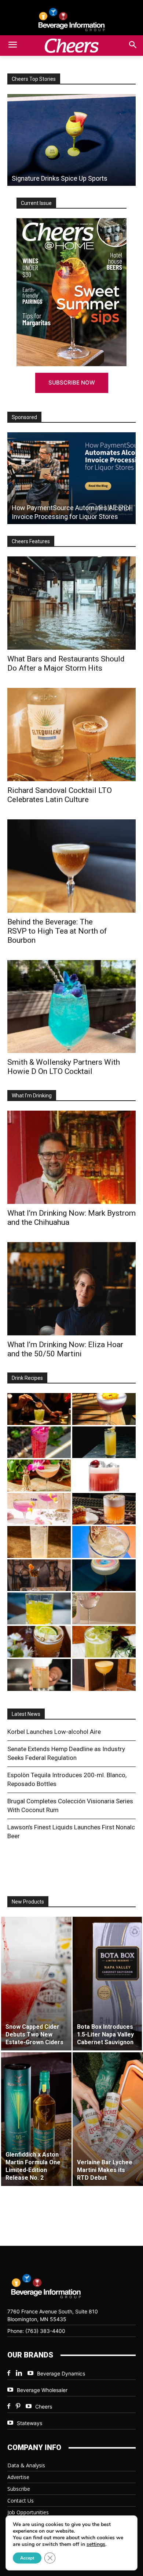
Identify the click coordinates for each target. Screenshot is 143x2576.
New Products (28, 1902)
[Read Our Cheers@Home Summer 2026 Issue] (71, 292)
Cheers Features (31, 541)
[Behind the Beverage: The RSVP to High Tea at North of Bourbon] (71, 866)
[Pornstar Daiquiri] (104, 1675)
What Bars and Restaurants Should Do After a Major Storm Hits (66, 663)
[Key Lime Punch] (104, 1542)
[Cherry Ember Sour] (104, 1475)
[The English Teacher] (39, 1509)
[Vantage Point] (104, 1442)
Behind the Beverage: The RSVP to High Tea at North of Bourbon (57, 931)
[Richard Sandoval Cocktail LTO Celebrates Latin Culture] (71, 735)
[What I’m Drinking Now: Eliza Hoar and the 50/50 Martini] (71, 1289)
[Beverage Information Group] (71, 19)
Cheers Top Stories (34, 79)
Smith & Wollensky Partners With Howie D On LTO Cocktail (64, 1067)
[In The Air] (39, 1542)
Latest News (26, 1714)
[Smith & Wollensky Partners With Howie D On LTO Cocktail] (71, 1007)
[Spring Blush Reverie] (104, 1608)
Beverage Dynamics (61, 2373)
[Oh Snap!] (104, 1642)
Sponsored (24, 417)
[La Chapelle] (39, 1409)
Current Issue (36, 203)
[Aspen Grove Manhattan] (39, 1575)
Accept (27, 2558)
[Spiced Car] (39, 1675)
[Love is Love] (104, 1575)
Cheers (44, 2407)
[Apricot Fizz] (104, 1509)
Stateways (30, 2423)
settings (96, 2544)
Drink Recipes (27, 1378)
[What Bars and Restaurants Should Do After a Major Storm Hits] (71, 603)
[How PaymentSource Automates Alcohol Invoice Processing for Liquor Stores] (71, 478)
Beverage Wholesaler (42, 2390)
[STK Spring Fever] (39, 1642)
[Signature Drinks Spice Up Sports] (71, 140)
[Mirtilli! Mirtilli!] (104, 1409)
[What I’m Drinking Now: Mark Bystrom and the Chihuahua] (71, 1157)
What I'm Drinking (32, 1096)
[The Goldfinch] (39, 1608)
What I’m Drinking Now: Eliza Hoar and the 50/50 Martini (65, 1349)
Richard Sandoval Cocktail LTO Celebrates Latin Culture (60, 795)
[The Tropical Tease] (39, 1475)
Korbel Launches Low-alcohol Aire (54, 1732)
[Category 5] (39, 1442)
